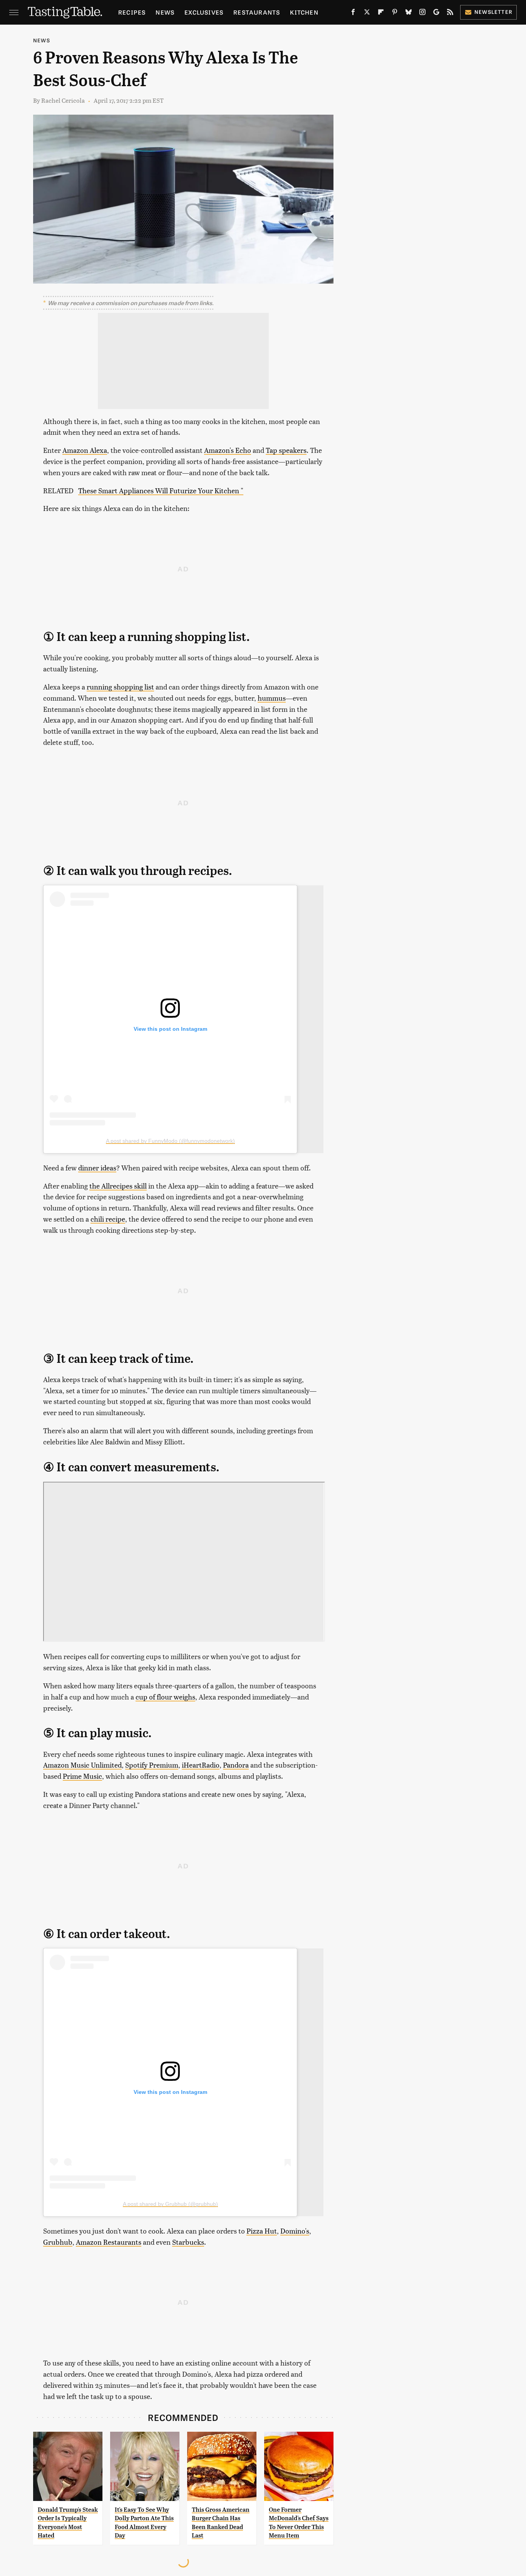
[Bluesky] (409, 13)
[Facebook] (353, 13)
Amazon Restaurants (109, 2242)
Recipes (132, 12)
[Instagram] (422, 13)
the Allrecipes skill (118, 1186)
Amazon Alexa (85, 450)
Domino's (295, 2231)
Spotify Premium (152, 1765)
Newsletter (493, 12)
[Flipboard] (381, 13)
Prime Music (82, 1776)
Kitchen (304, 12)
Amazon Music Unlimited (82, 1765)
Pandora (236, 1765)
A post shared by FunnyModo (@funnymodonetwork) (170, 1141)
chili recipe (108, 1219)
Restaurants (257, 12)
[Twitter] (367, 13)
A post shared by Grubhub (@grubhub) (170, 2204)
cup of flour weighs (165, 1697)
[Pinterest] (395, 13)
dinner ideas (97, 1168)
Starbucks (188, 2242)
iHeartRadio (201, 1765)
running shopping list (120, 687)
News (165, 12)
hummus (272, 698)
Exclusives (204, 12)
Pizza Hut (262, 2231)
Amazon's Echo (228, 450)
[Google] (436, 13)
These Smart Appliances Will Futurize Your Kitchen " (161, 490)
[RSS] (450, 13)
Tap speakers (286, 450)
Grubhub (58, 2242)
